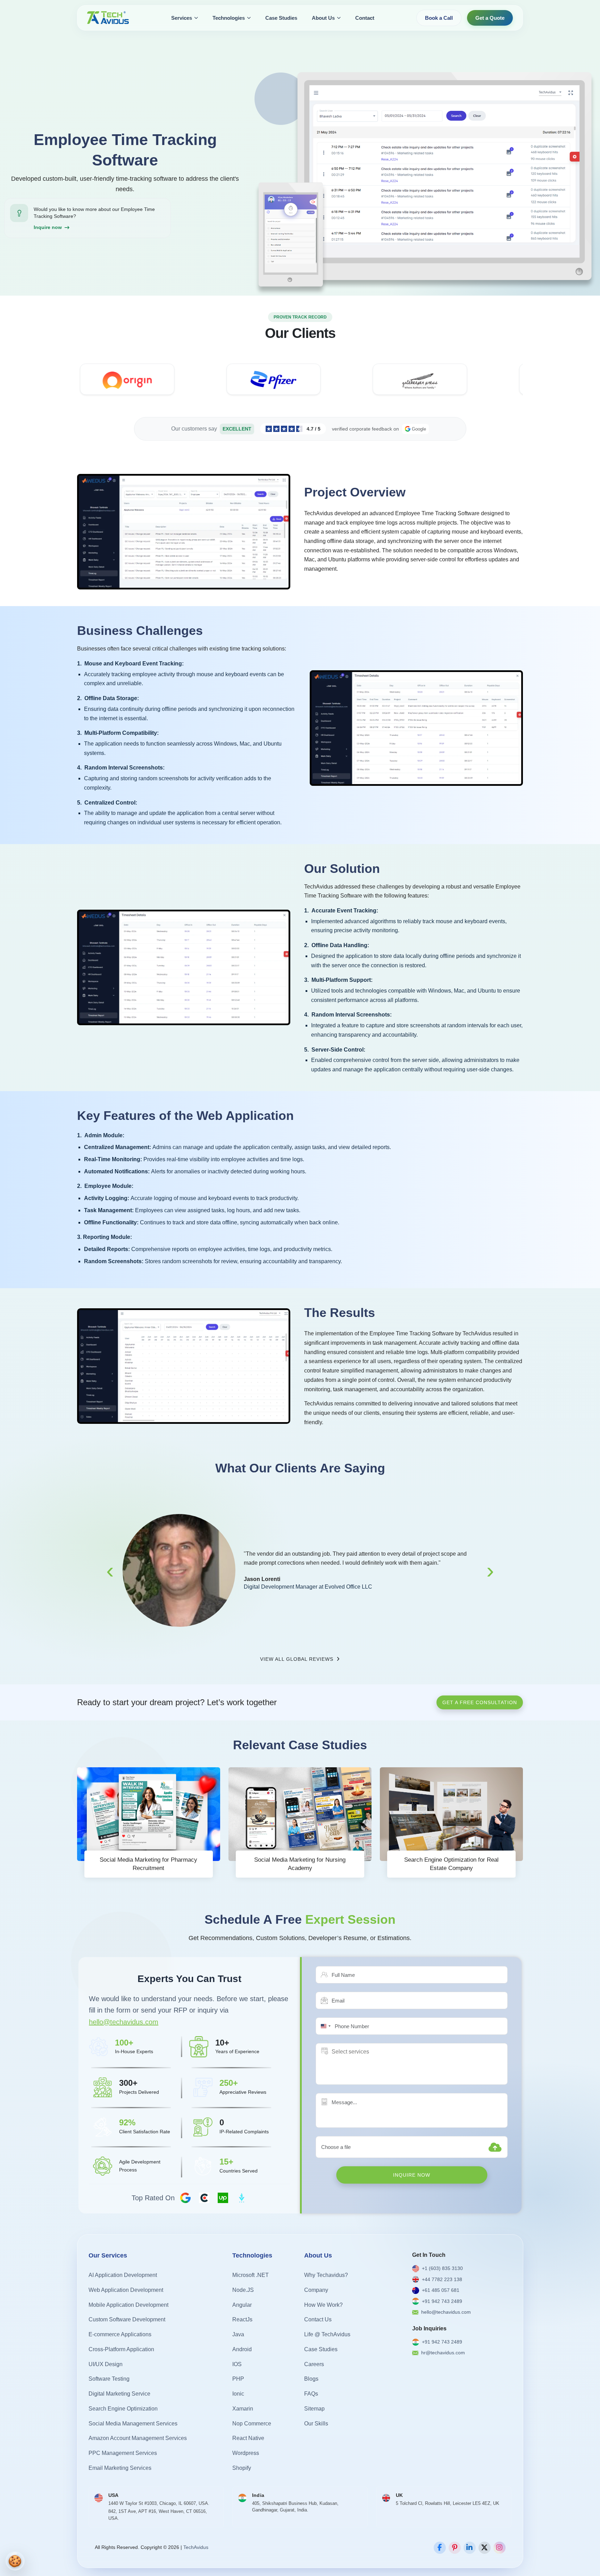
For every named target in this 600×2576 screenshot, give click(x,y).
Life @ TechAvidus (327, 2334)
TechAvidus (196, 2547)
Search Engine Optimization (123, 2409)
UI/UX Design (106, 2364)
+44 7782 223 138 (442, 2279)
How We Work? (323, 2305)
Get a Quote (490, 18)
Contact (365, 18)
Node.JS (243, 2290)
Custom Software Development (127, 2319)
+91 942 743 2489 (442, 2301)
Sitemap (314, 2409)
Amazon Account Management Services (138, 2438)
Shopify (242, 2468)
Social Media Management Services (133, 2424)
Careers (314, 2364)
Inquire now (48, 227)
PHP (238, 2379)
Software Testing (109, 2379)
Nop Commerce (252, 2424)
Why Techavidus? (326, 2275)
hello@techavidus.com (124, 2022)
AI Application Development (123, 2275)
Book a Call (439, 18)
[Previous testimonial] (110, 1571)
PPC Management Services (123, 2453)
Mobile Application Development (128, 2305)
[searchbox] (364, 2052)
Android (242, 2349)
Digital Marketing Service (119, 2394)
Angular (242, 2305)
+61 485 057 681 (441, 2290)
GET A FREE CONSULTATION (480, 1702)
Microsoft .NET (251, 2275)
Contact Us (318, 2319)
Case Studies (281, 18)
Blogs (311, 2379)
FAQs (311, 2394)
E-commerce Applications (120, 2334)
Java (238, 2334)
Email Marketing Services (120, 2468)
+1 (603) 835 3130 (442, 2268)
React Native (248, 2438)
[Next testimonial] (490, 1571)
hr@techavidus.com (443, 2353)
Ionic (238, 2394)
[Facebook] (440, 2548)
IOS (237, 2364)
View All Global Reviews (298, 1659)
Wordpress (246, 2453)
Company (316, 2290)
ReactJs (242, 2319)
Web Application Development (126, 2290)
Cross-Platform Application (121, 2349)
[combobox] (324, 2026)
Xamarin (243, 2409)
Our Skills (316, 2424)
